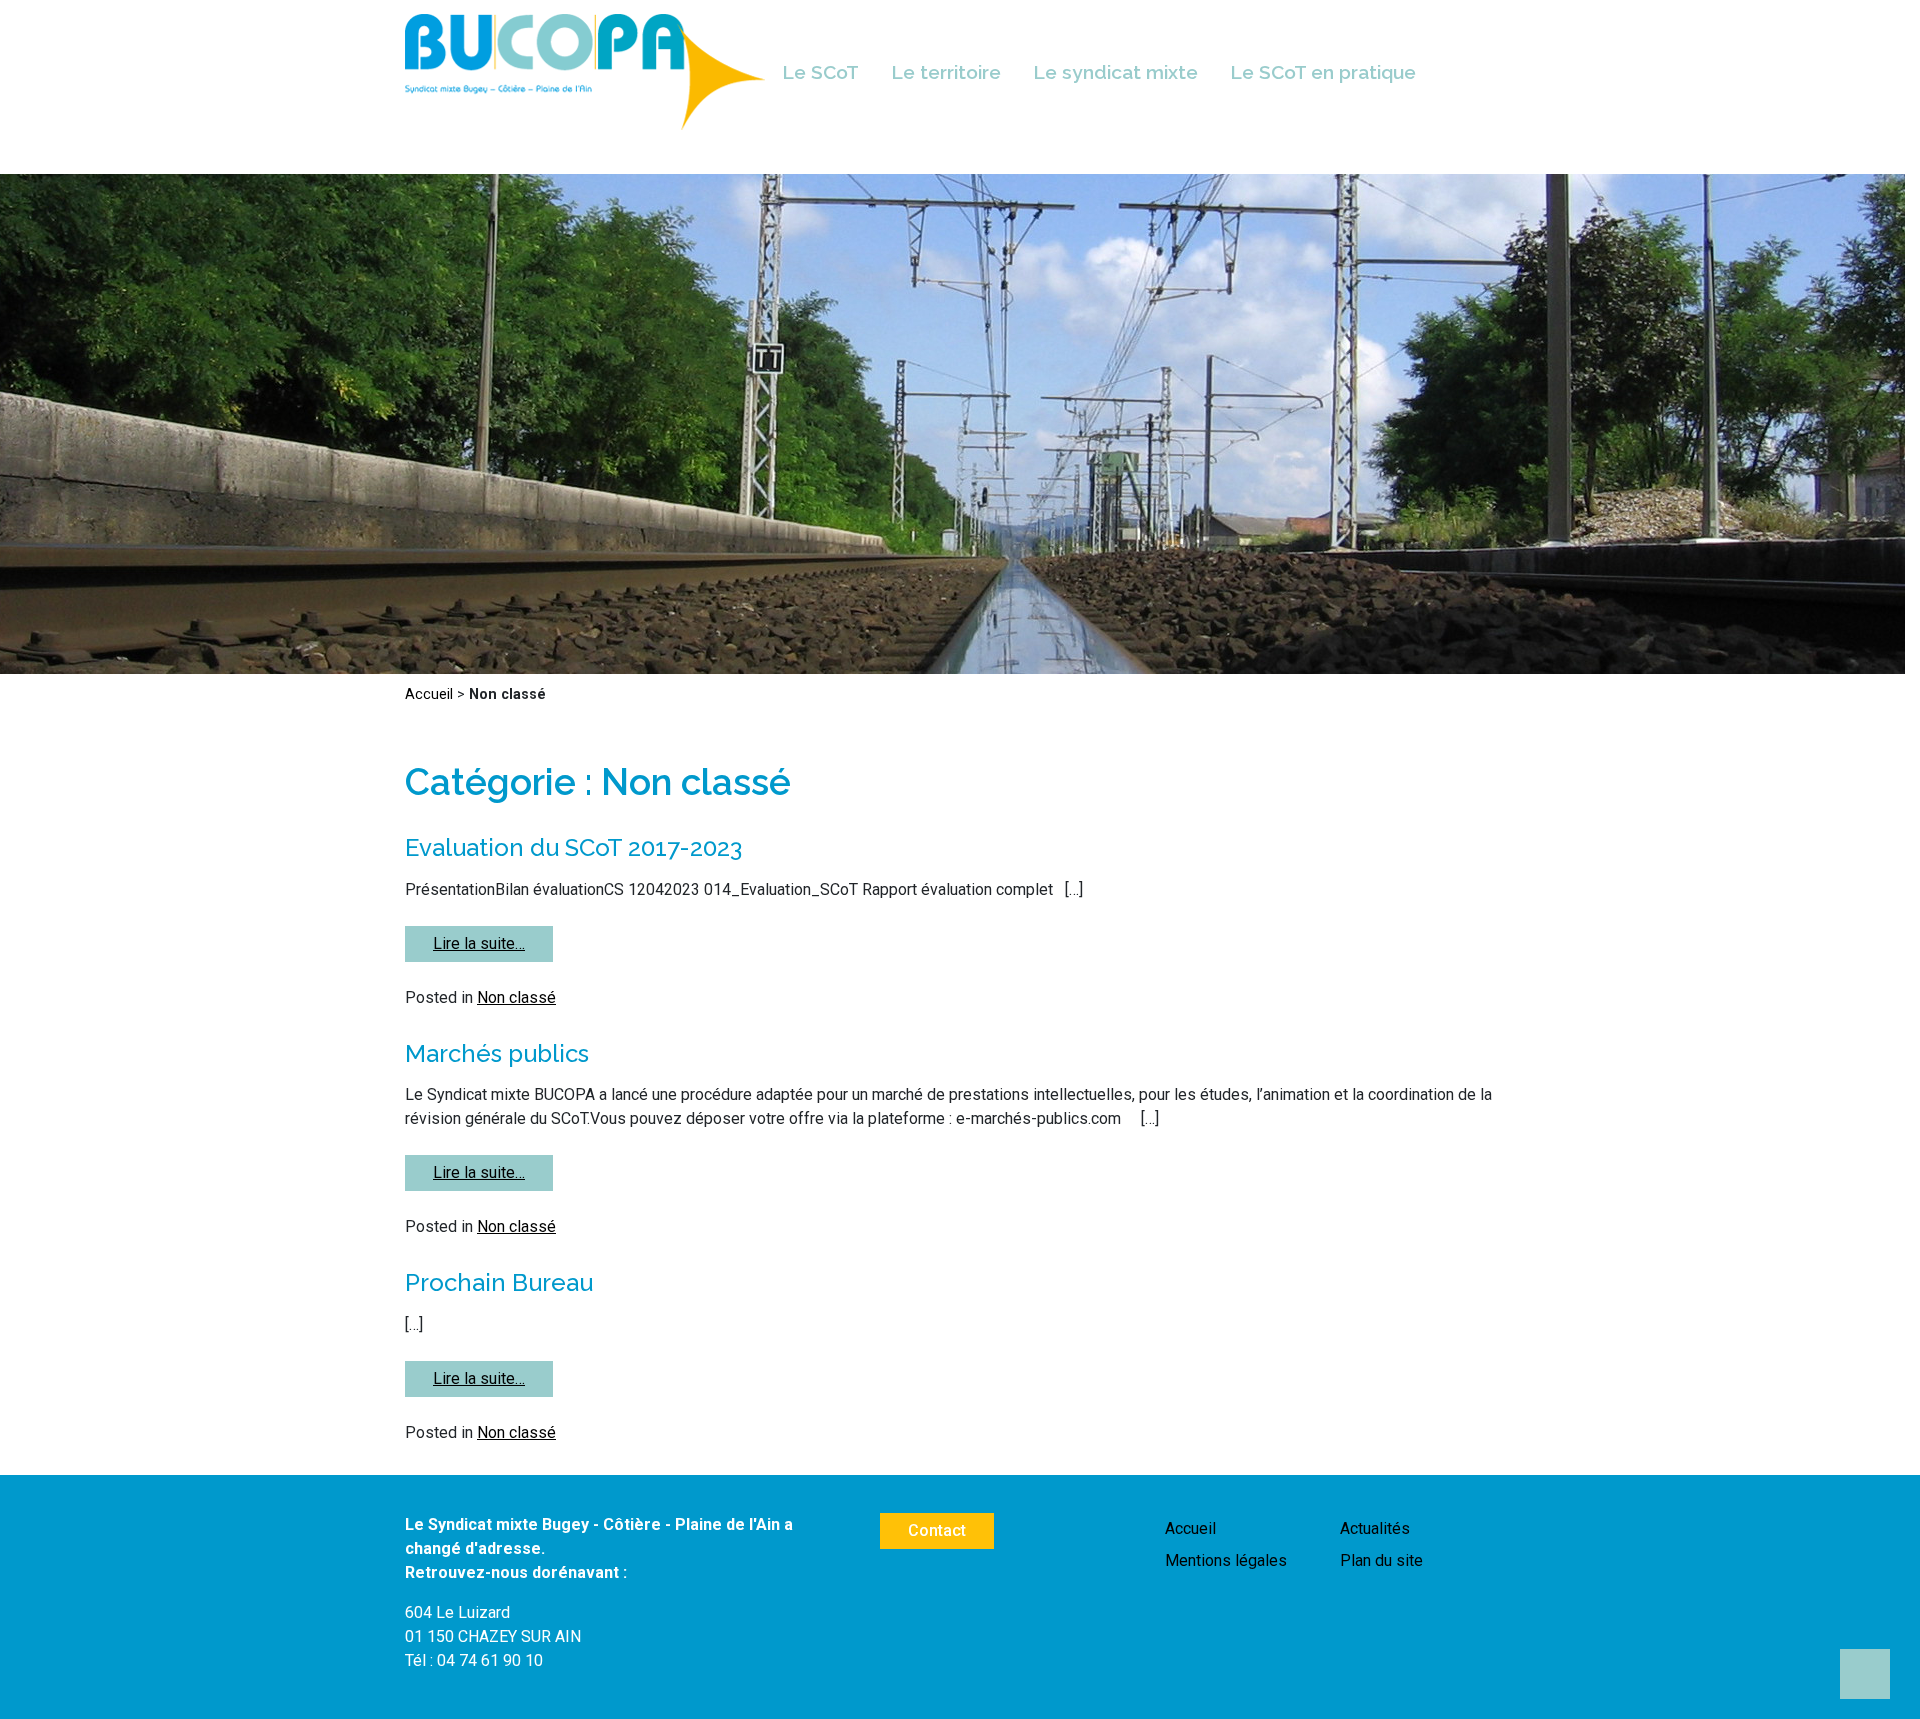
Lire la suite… (479, 943)
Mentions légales (1226, 1560)
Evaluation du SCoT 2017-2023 (573, 847)
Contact (937, 1530)
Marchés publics (497, 1053)
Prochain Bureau (499, 1282)
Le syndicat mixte (1115, 72)
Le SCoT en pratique (1323, 72)
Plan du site (1381, 1560)
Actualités (1375, 1528)
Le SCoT (820, 72)
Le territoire (946, 72)
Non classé (516, 997)
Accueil (429, 694)
